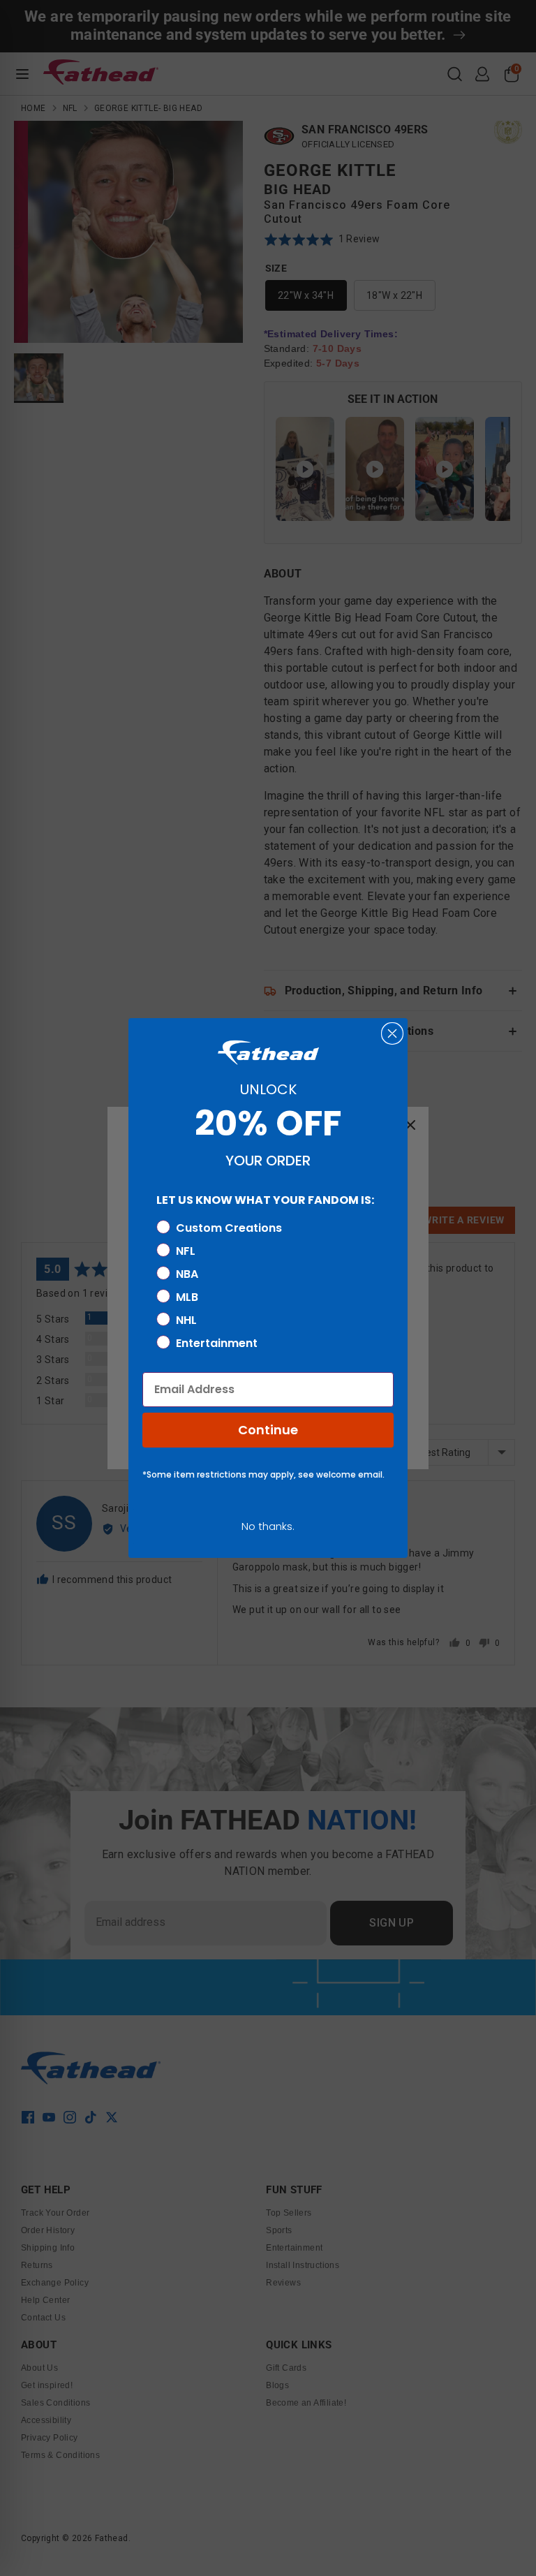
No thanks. (268, 1526)
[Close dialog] (392, 1033)
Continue (268, 1430)
